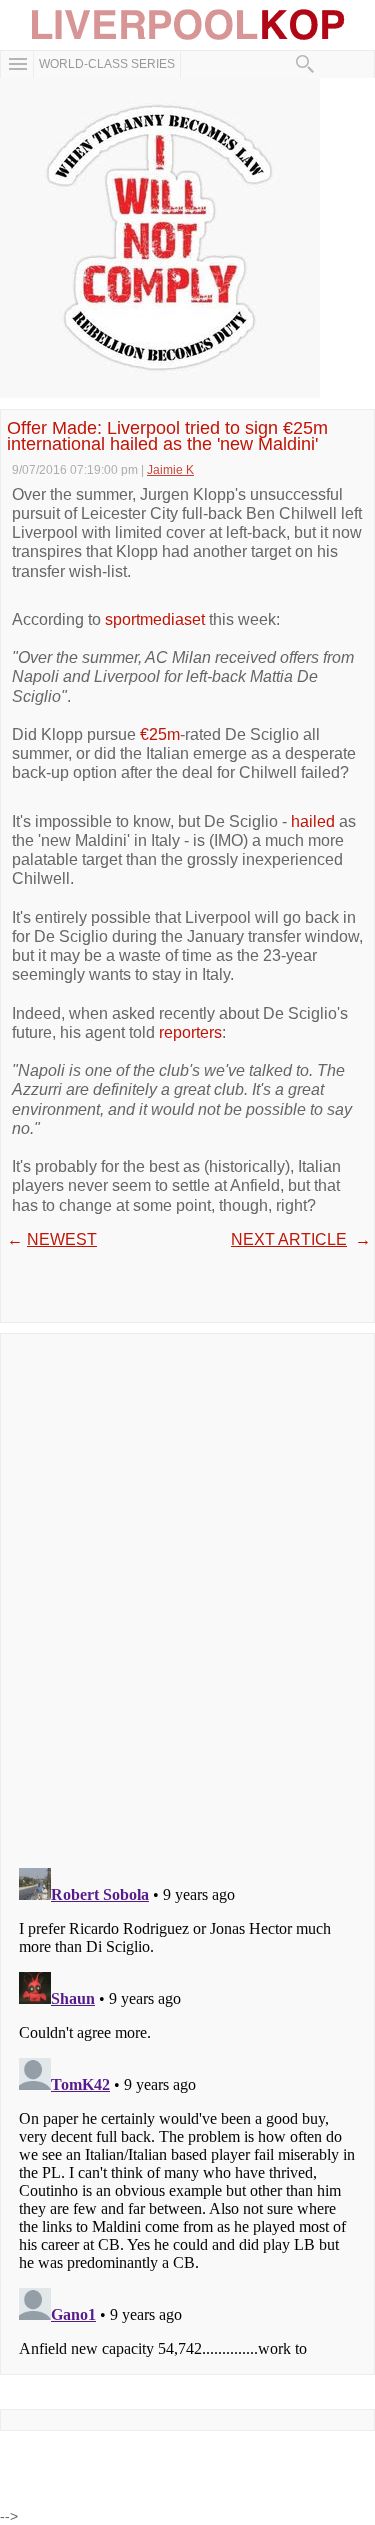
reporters (190, 1032)
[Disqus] (187, 1594)
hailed (313, 821)
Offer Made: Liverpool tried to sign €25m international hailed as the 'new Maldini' (167, 436)
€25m (160, 734)
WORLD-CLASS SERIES (107, 64)
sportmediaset (155, 619)
